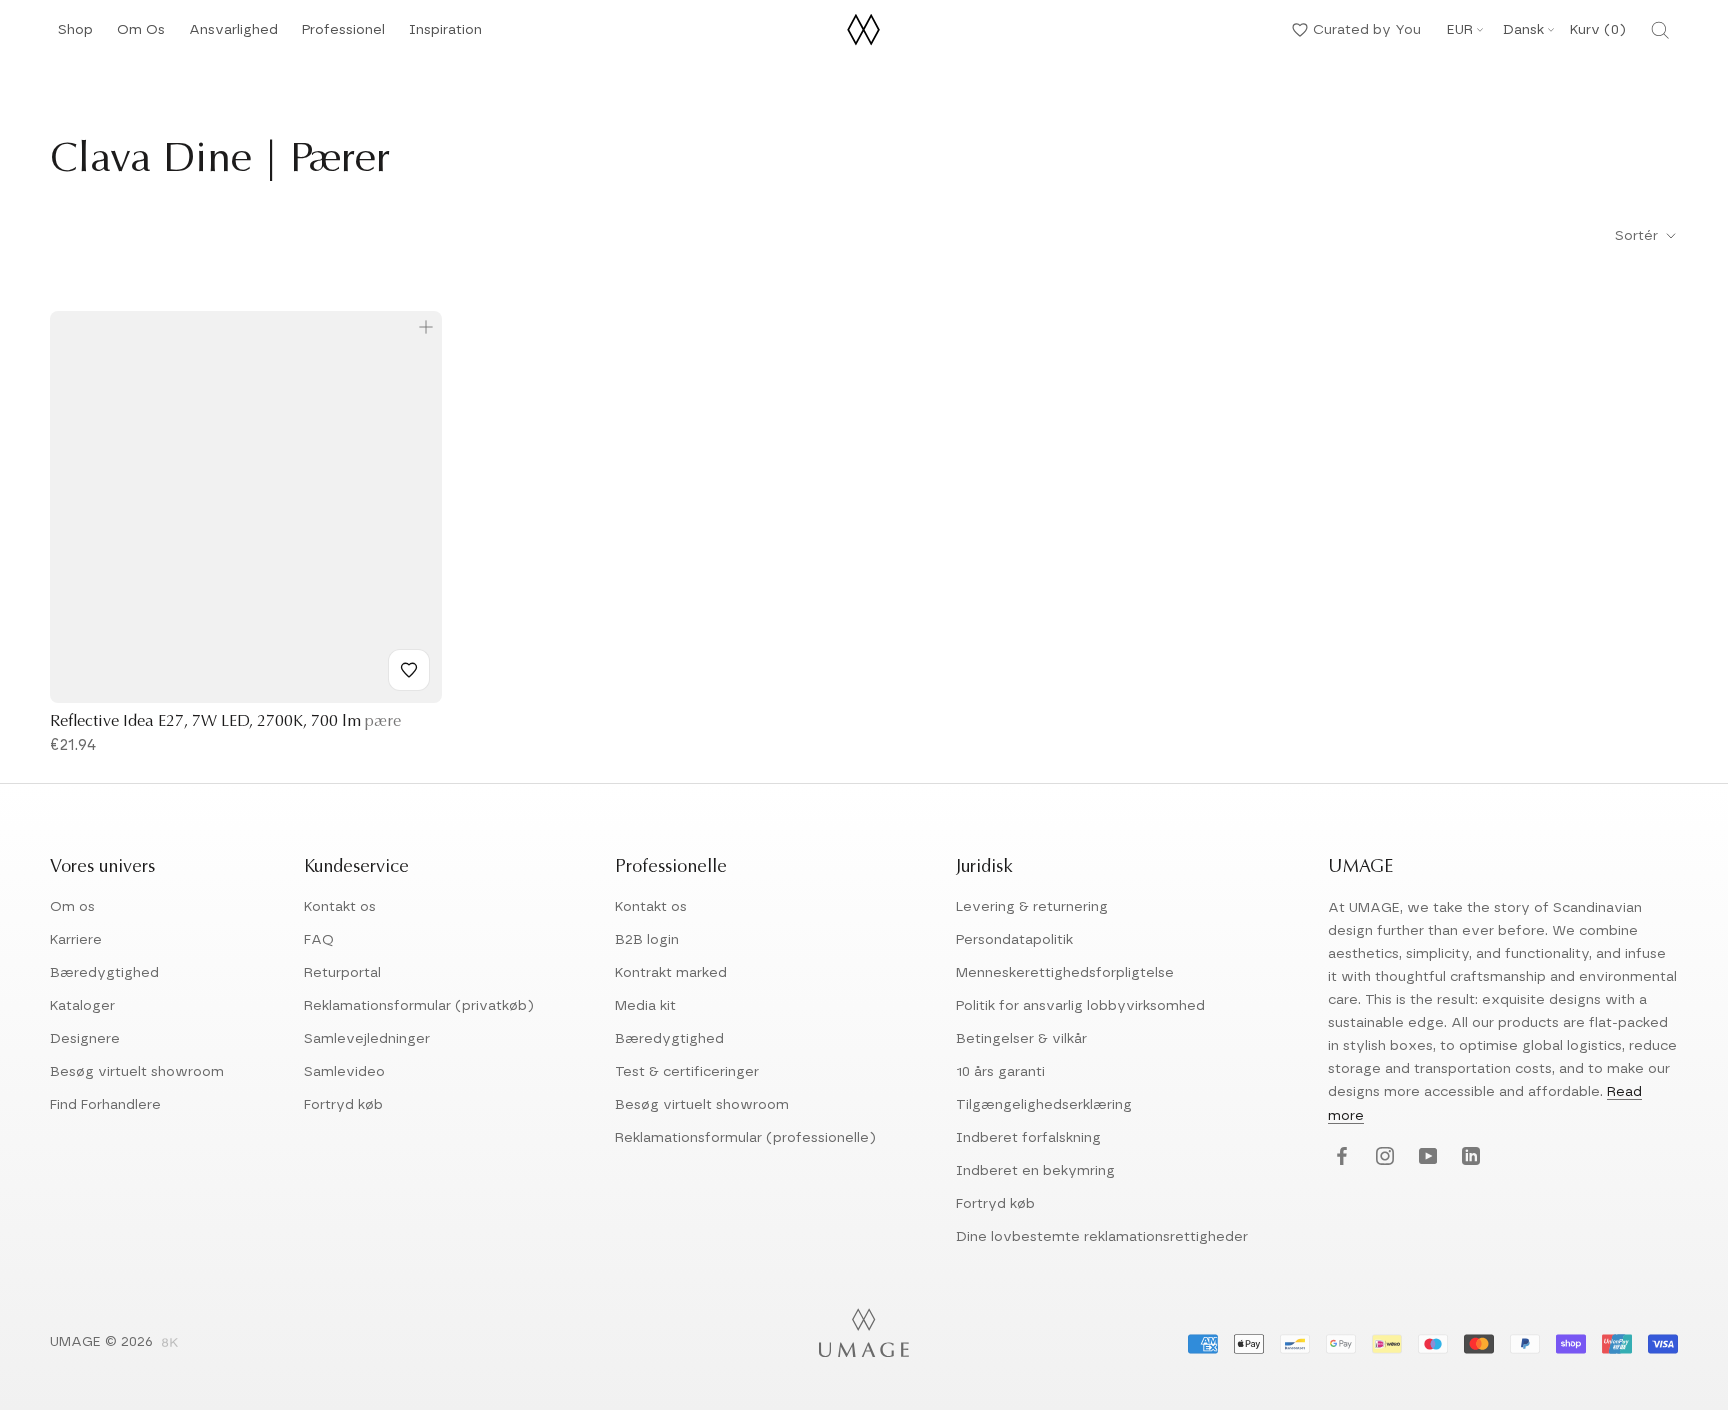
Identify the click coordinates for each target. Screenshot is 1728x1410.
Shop (75, 35)
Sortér (1638, 236)
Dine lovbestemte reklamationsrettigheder (1102, 1237)
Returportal (342, 973)
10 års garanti (1000, 1072)
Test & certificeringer (687, 1072)
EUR (1460, 30)
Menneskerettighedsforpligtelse (1065, 973)
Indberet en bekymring (1035, 1171)
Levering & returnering (1032, 907)
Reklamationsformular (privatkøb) (419, 1006)
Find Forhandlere (105, 1105)
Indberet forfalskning (1028, 1138)
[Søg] (1660, 30)
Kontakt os (340, 907)
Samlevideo (344, 1072)
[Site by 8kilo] (170, 1344)
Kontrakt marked (671, 973)
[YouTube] (1425, 1157)
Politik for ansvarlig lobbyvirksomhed (1080, 1006)
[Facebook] (1339, 1157)
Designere (85, 1039)
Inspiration (445, 35)
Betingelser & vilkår (1021, 1039)
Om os (72, 907)
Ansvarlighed (233, 35)
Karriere (76, 940)
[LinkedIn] (1468, 1157)
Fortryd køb (343, 1105)
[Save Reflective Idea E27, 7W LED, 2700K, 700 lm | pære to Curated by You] (409, 670)
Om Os (141, 35)
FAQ (319, 940)
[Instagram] (1382, 1157)
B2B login (647, 940)
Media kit (645, 1006)
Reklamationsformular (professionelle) (745, 1138)
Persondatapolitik (1014, 940)
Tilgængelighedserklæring (1044, 1105)
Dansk (1523, 30)
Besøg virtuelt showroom (137, 1072)
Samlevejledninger (367, 1039)
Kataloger (82, 1006)
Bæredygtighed (104, 973)
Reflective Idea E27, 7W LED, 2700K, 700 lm (225, 722)
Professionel (343, 35)
